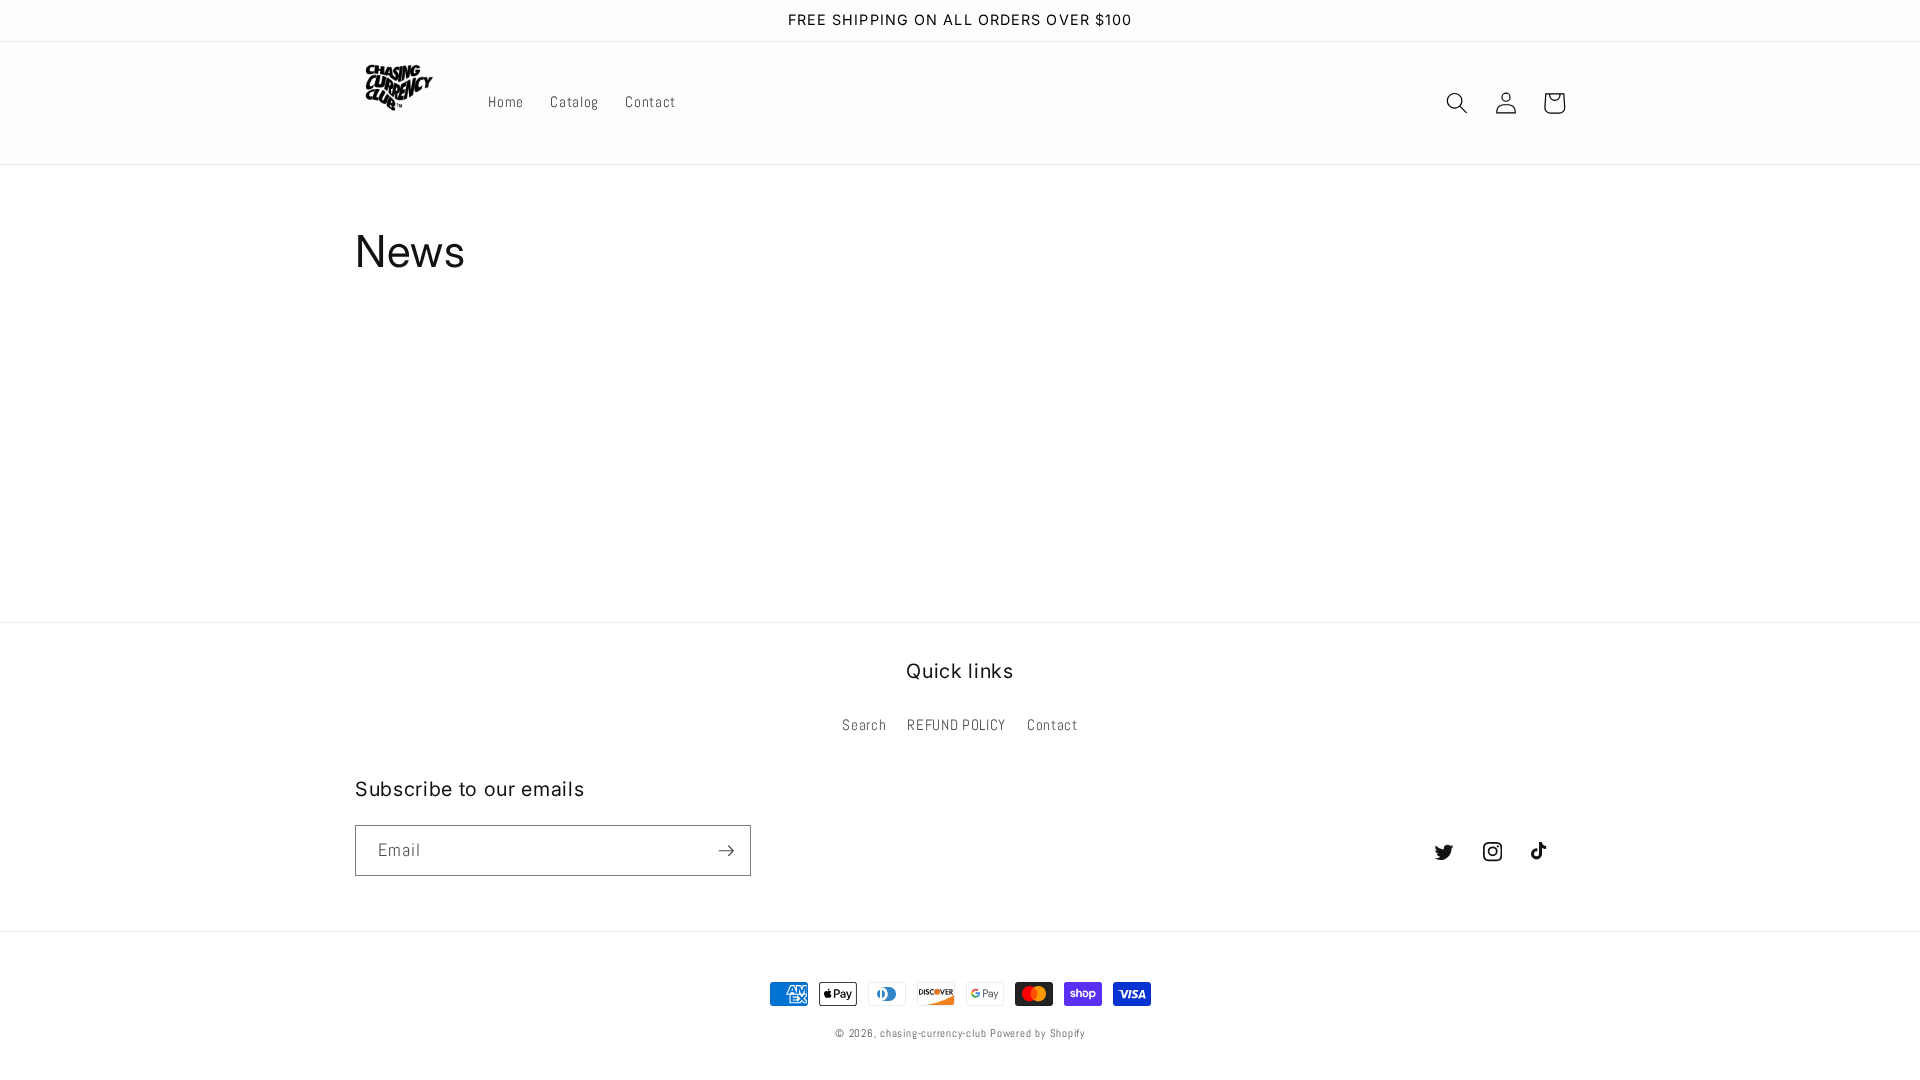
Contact (1052, 725)
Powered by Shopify (1037, 1033)
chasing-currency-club (933, 1033)
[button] (1457, 103)
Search (864, 725)
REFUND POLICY (956, 725)
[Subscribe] (726, 851)
